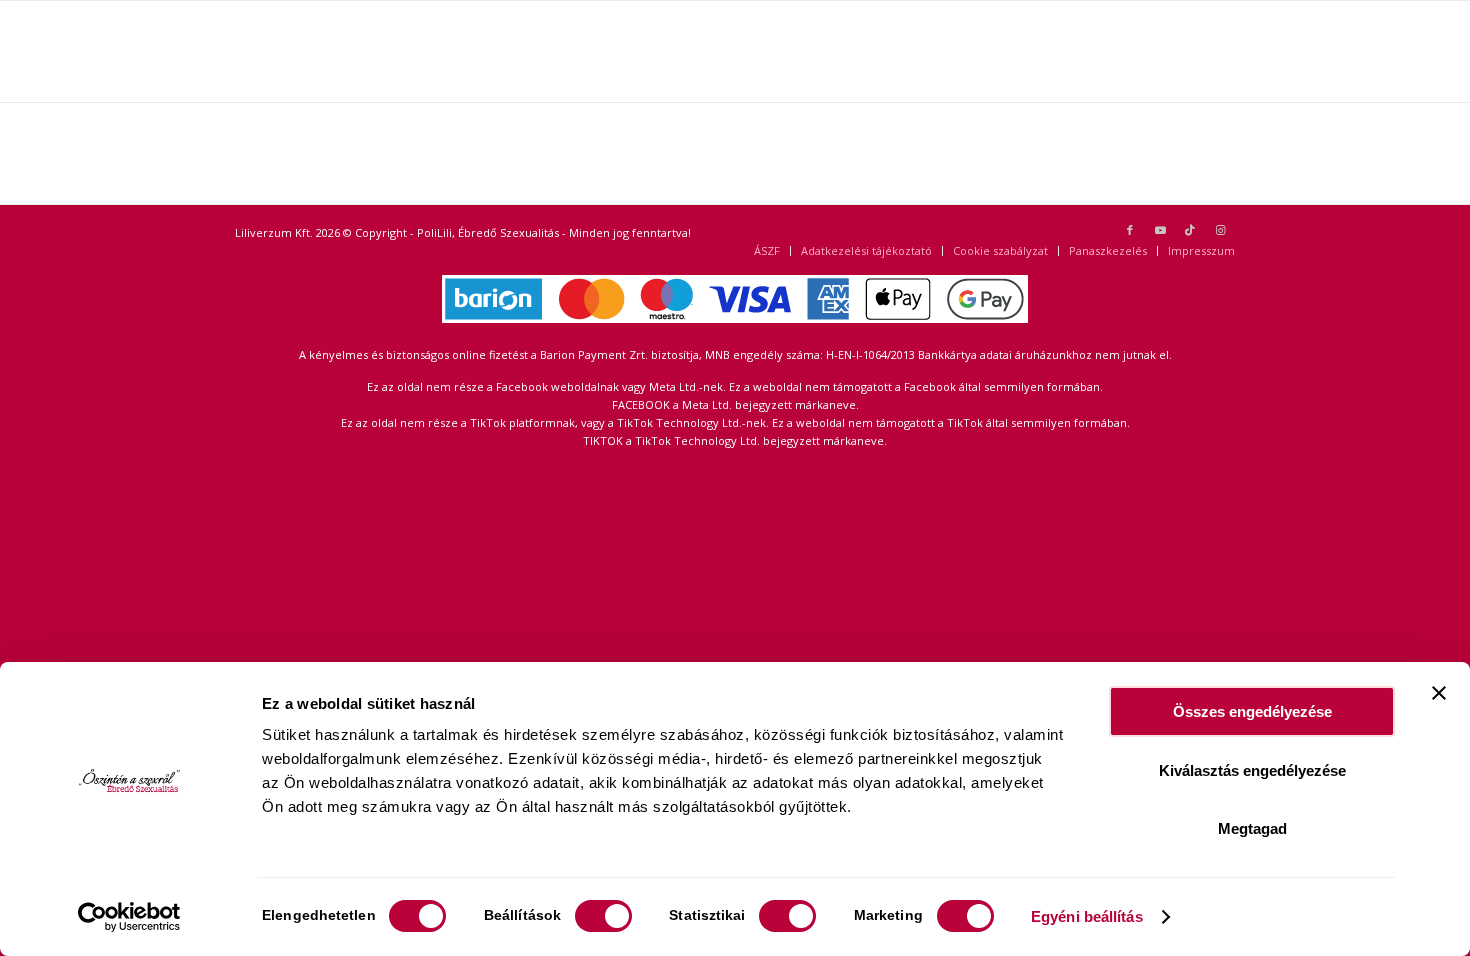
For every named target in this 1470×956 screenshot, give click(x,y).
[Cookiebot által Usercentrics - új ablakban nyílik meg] (129, 917)
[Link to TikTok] (1190, 230)
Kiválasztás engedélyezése (1252, 770)
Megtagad (1252, 828)
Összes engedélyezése (1252, 711)
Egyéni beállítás (1087, 916)
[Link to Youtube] (1160, 230)
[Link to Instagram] (1220, 230)
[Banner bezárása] (1439, 693)
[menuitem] (767, 251)
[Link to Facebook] (1130, 230)
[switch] (603, 916)
